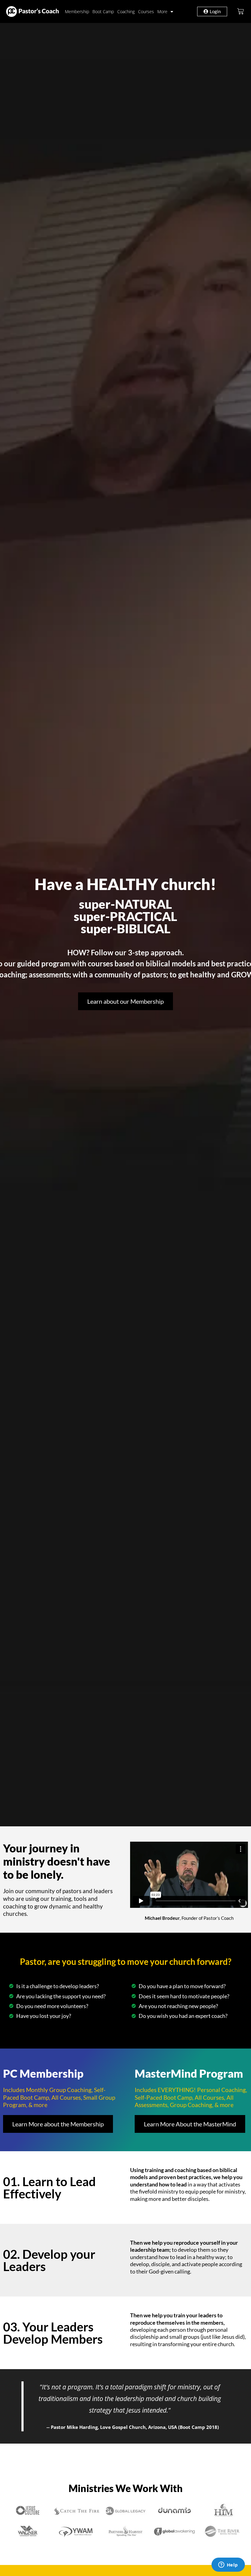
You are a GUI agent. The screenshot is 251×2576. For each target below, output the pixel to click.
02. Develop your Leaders (49, 2260)
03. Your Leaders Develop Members (53, 2333)
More (162, 11)
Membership (77, 11)
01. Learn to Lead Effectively (49, 2188)
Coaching (126, 11)
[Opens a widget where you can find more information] (228, 2565)
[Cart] (241, 11)
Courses (146, 11)
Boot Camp (103, 11)
